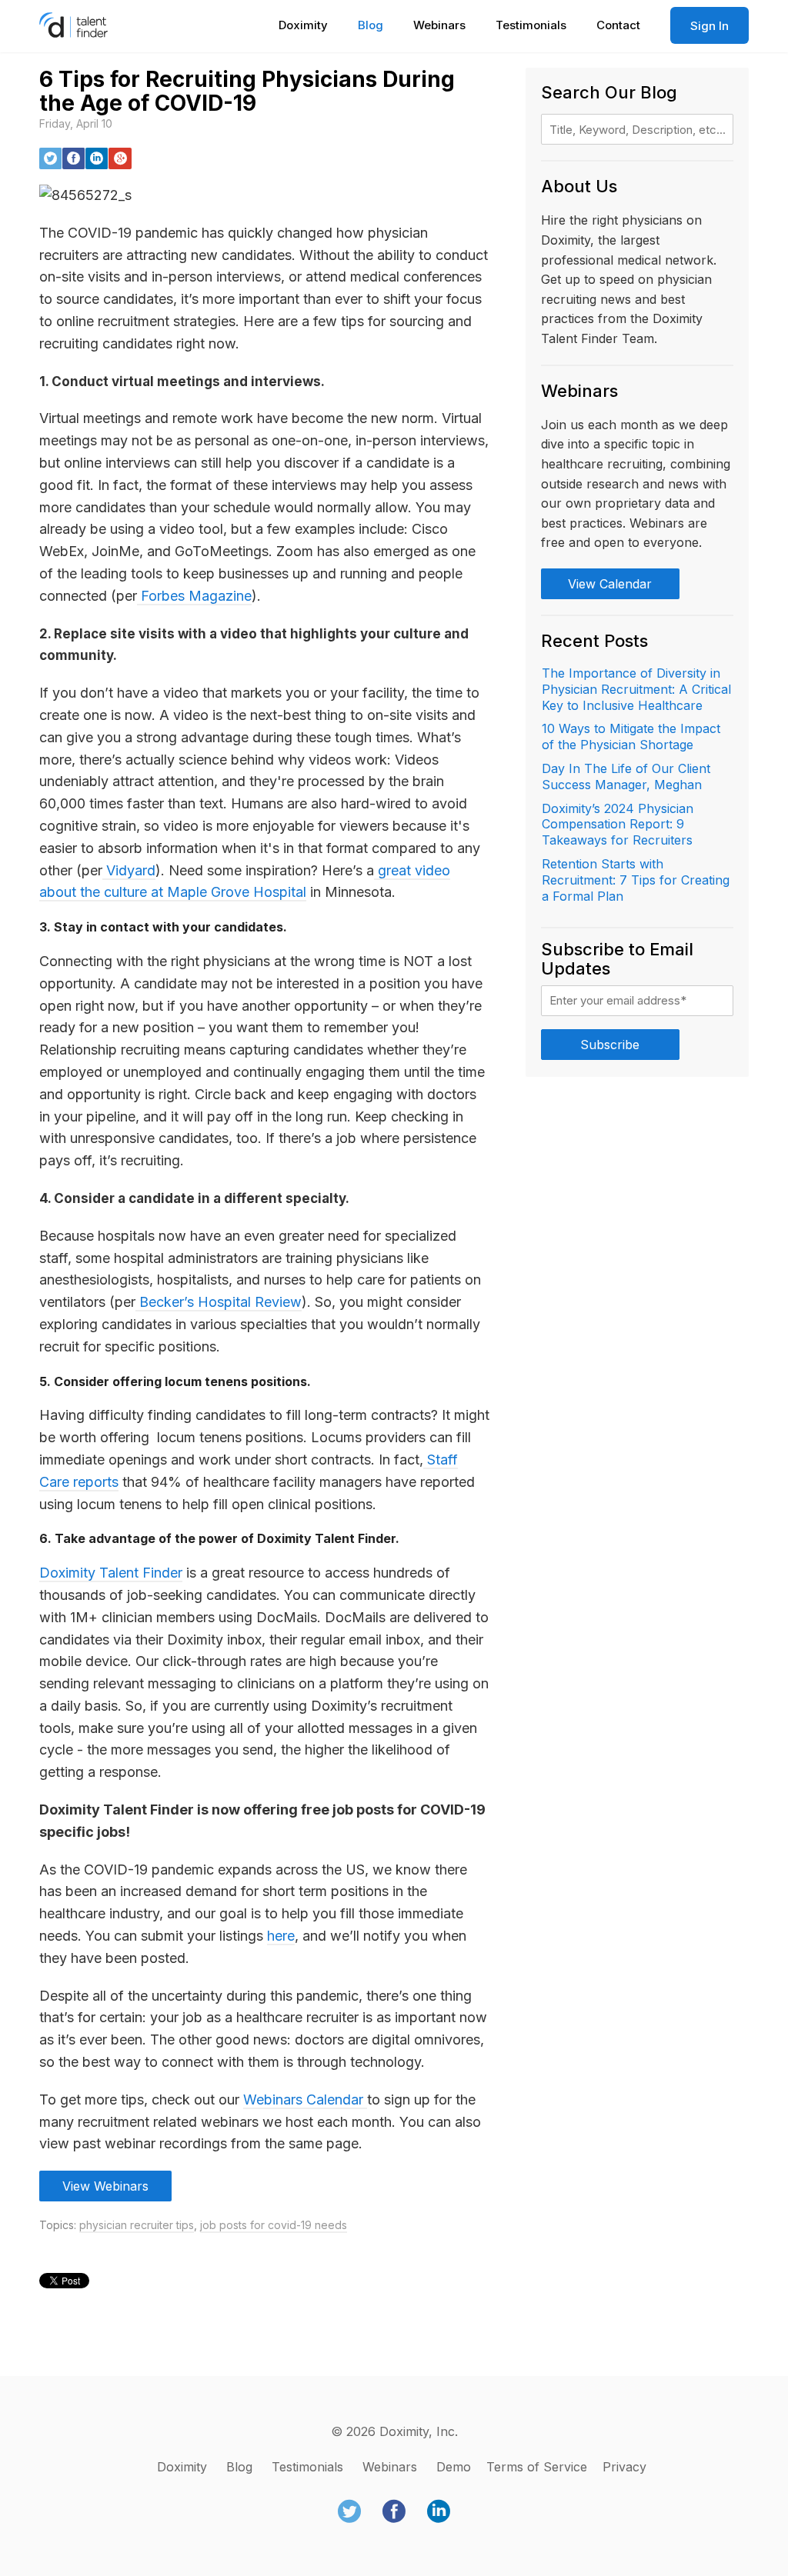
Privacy (624, 2467)
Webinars (439, 25)
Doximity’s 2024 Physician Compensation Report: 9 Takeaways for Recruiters (618, 825)
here (281, 1936)
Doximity (303, 25)
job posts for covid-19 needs (274, 2225)
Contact (618, 25)
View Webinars (105, 2186)
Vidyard (129, 870)
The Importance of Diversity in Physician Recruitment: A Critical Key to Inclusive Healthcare (636, 689)
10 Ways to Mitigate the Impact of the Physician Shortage (631, 736)
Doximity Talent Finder (111, 1573)
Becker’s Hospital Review (219, 1302)
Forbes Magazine (194, 596)
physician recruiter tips (137, 2225)
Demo (454, 2467)
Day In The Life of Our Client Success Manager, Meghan (626, 776)
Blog (371, 25)
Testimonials (531, 25)
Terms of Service (537, 2467)
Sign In (710, 26)
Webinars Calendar (305, 2099)
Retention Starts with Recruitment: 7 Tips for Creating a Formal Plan (636, 880)
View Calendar (610, 584)
